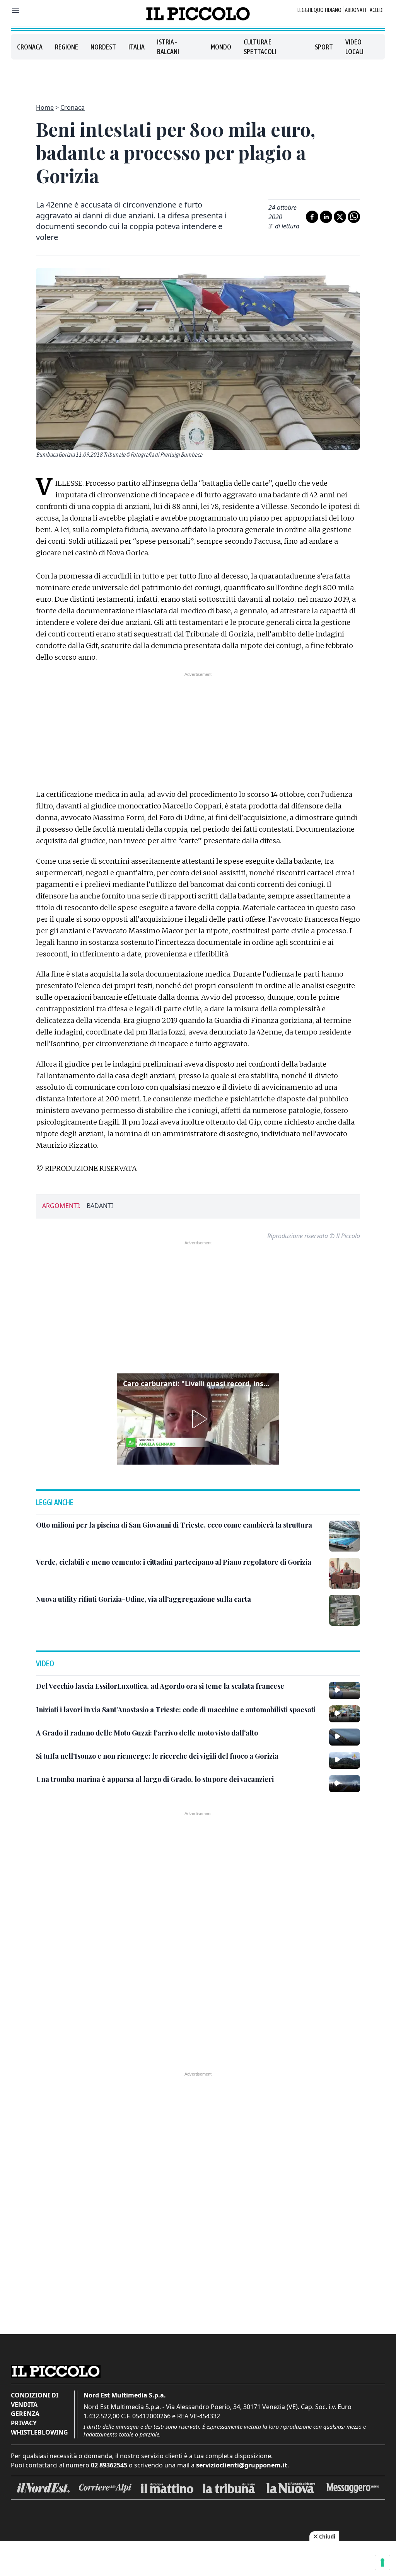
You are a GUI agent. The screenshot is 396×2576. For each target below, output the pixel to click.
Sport (324, 47)
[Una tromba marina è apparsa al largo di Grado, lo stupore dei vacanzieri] (345, 1783)
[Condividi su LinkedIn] (326, 217)
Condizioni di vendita (35, 2400)
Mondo (221, 47)
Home (45, 107)
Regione (67, 47)
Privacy (24, 2423)
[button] (198, 1419)
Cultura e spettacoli (260, 47)
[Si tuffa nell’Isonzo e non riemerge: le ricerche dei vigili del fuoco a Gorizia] (345, 1760)
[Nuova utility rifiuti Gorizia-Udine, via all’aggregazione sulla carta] (345, 1610)
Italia (137, 47)
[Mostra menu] (15, 11)
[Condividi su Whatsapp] (354, 217)
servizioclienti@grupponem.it (242, 2465)
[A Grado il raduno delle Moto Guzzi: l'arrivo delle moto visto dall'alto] (345, 1737)
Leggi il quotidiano (319, 10)
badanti (100, 1206)
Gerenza (25, 2414)
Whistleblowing (39, 2432)
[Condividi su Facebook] (312, 217)
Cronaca (30, 47)
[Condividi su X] (340, 217)
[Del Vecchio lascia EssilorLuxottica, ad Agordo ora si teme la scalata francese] (345, 1690)
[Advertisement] (198, 77)
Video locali (354, 47)
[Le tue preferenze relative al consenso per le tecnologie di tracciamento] (382, 2562)
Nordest (103, 47)
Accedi (377, 10)
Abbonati (356, 10)
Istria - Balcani (168, 47)
